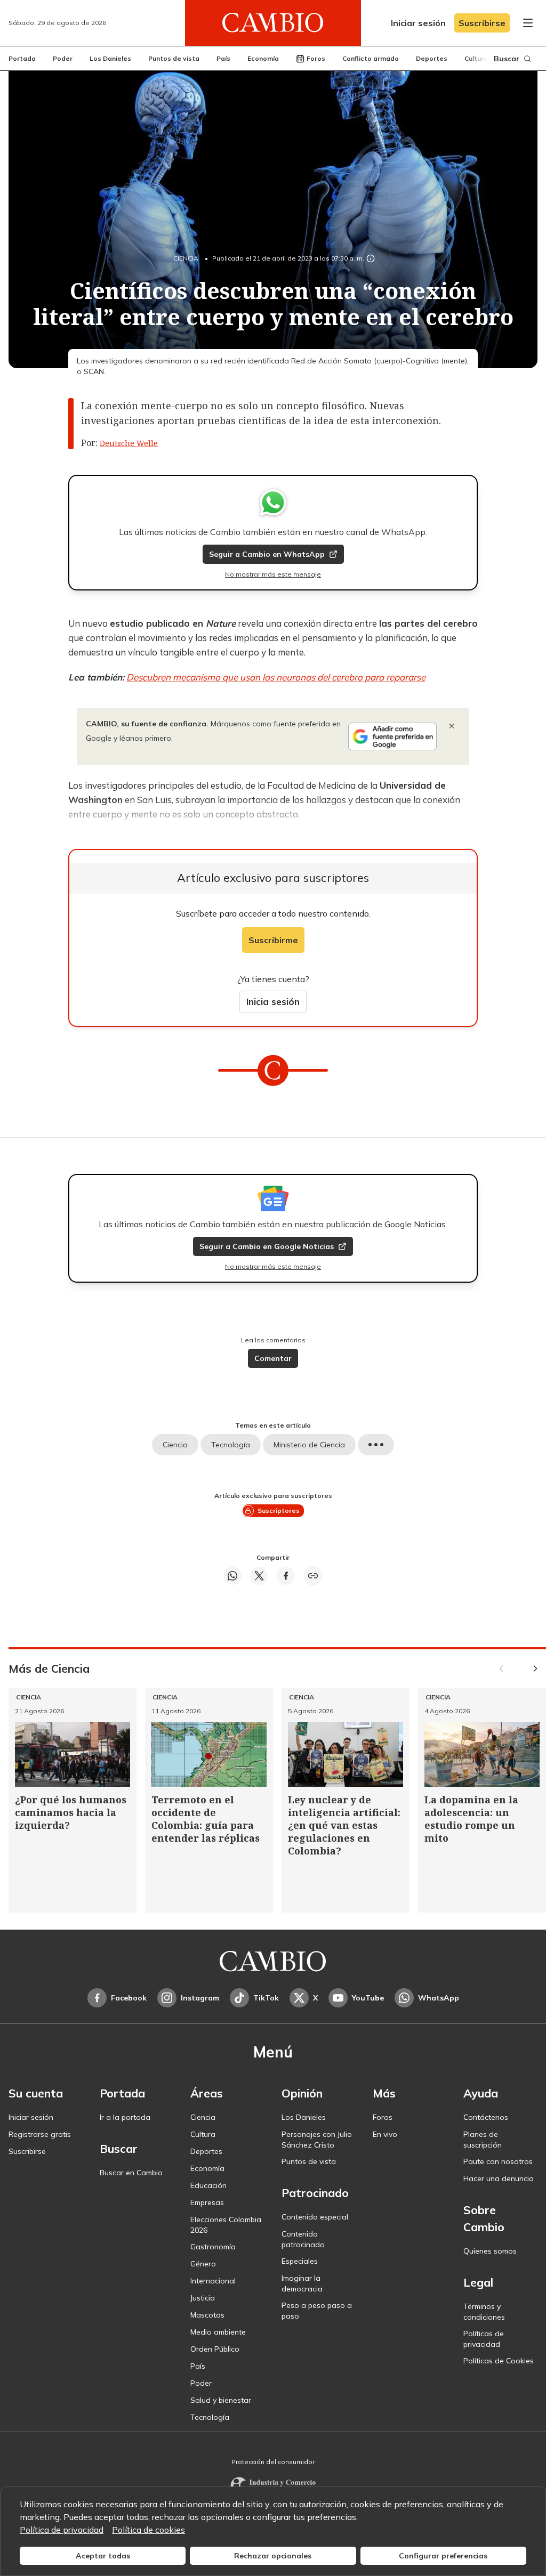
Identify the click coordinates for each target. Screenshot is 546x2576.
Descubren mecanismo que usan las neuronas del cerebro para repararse (276, 677)
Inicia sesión (273, 1002)
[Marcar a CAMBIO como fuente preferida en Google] (392, 736)
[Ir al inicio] (273, 23)
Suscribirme (273, 940)
